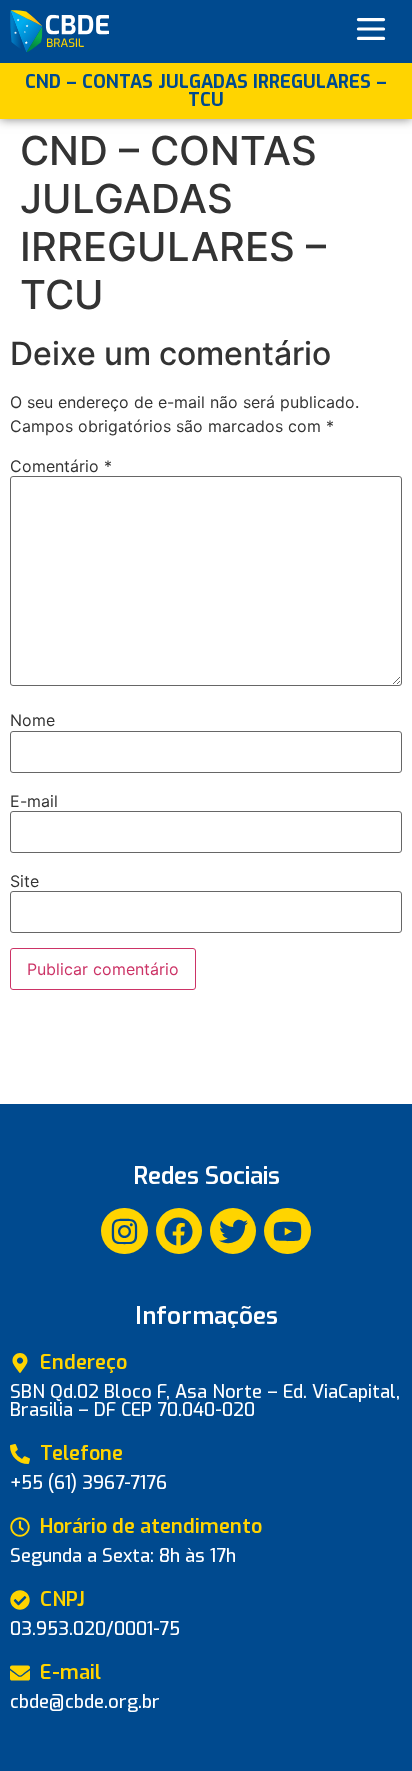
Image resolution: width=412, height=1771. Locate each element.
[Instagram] (124, 1231)
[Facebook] (179, 1231)
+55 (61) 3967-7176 (88, 1483)
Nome (32, 720)
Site (24, 881)
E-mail (34, 801)
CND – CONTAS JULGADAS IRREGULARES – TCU (206, 91)
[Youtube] (287, 1231)
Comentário (61, 466)
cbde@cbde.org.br (85, 1702)
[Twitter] (233, 1231)
